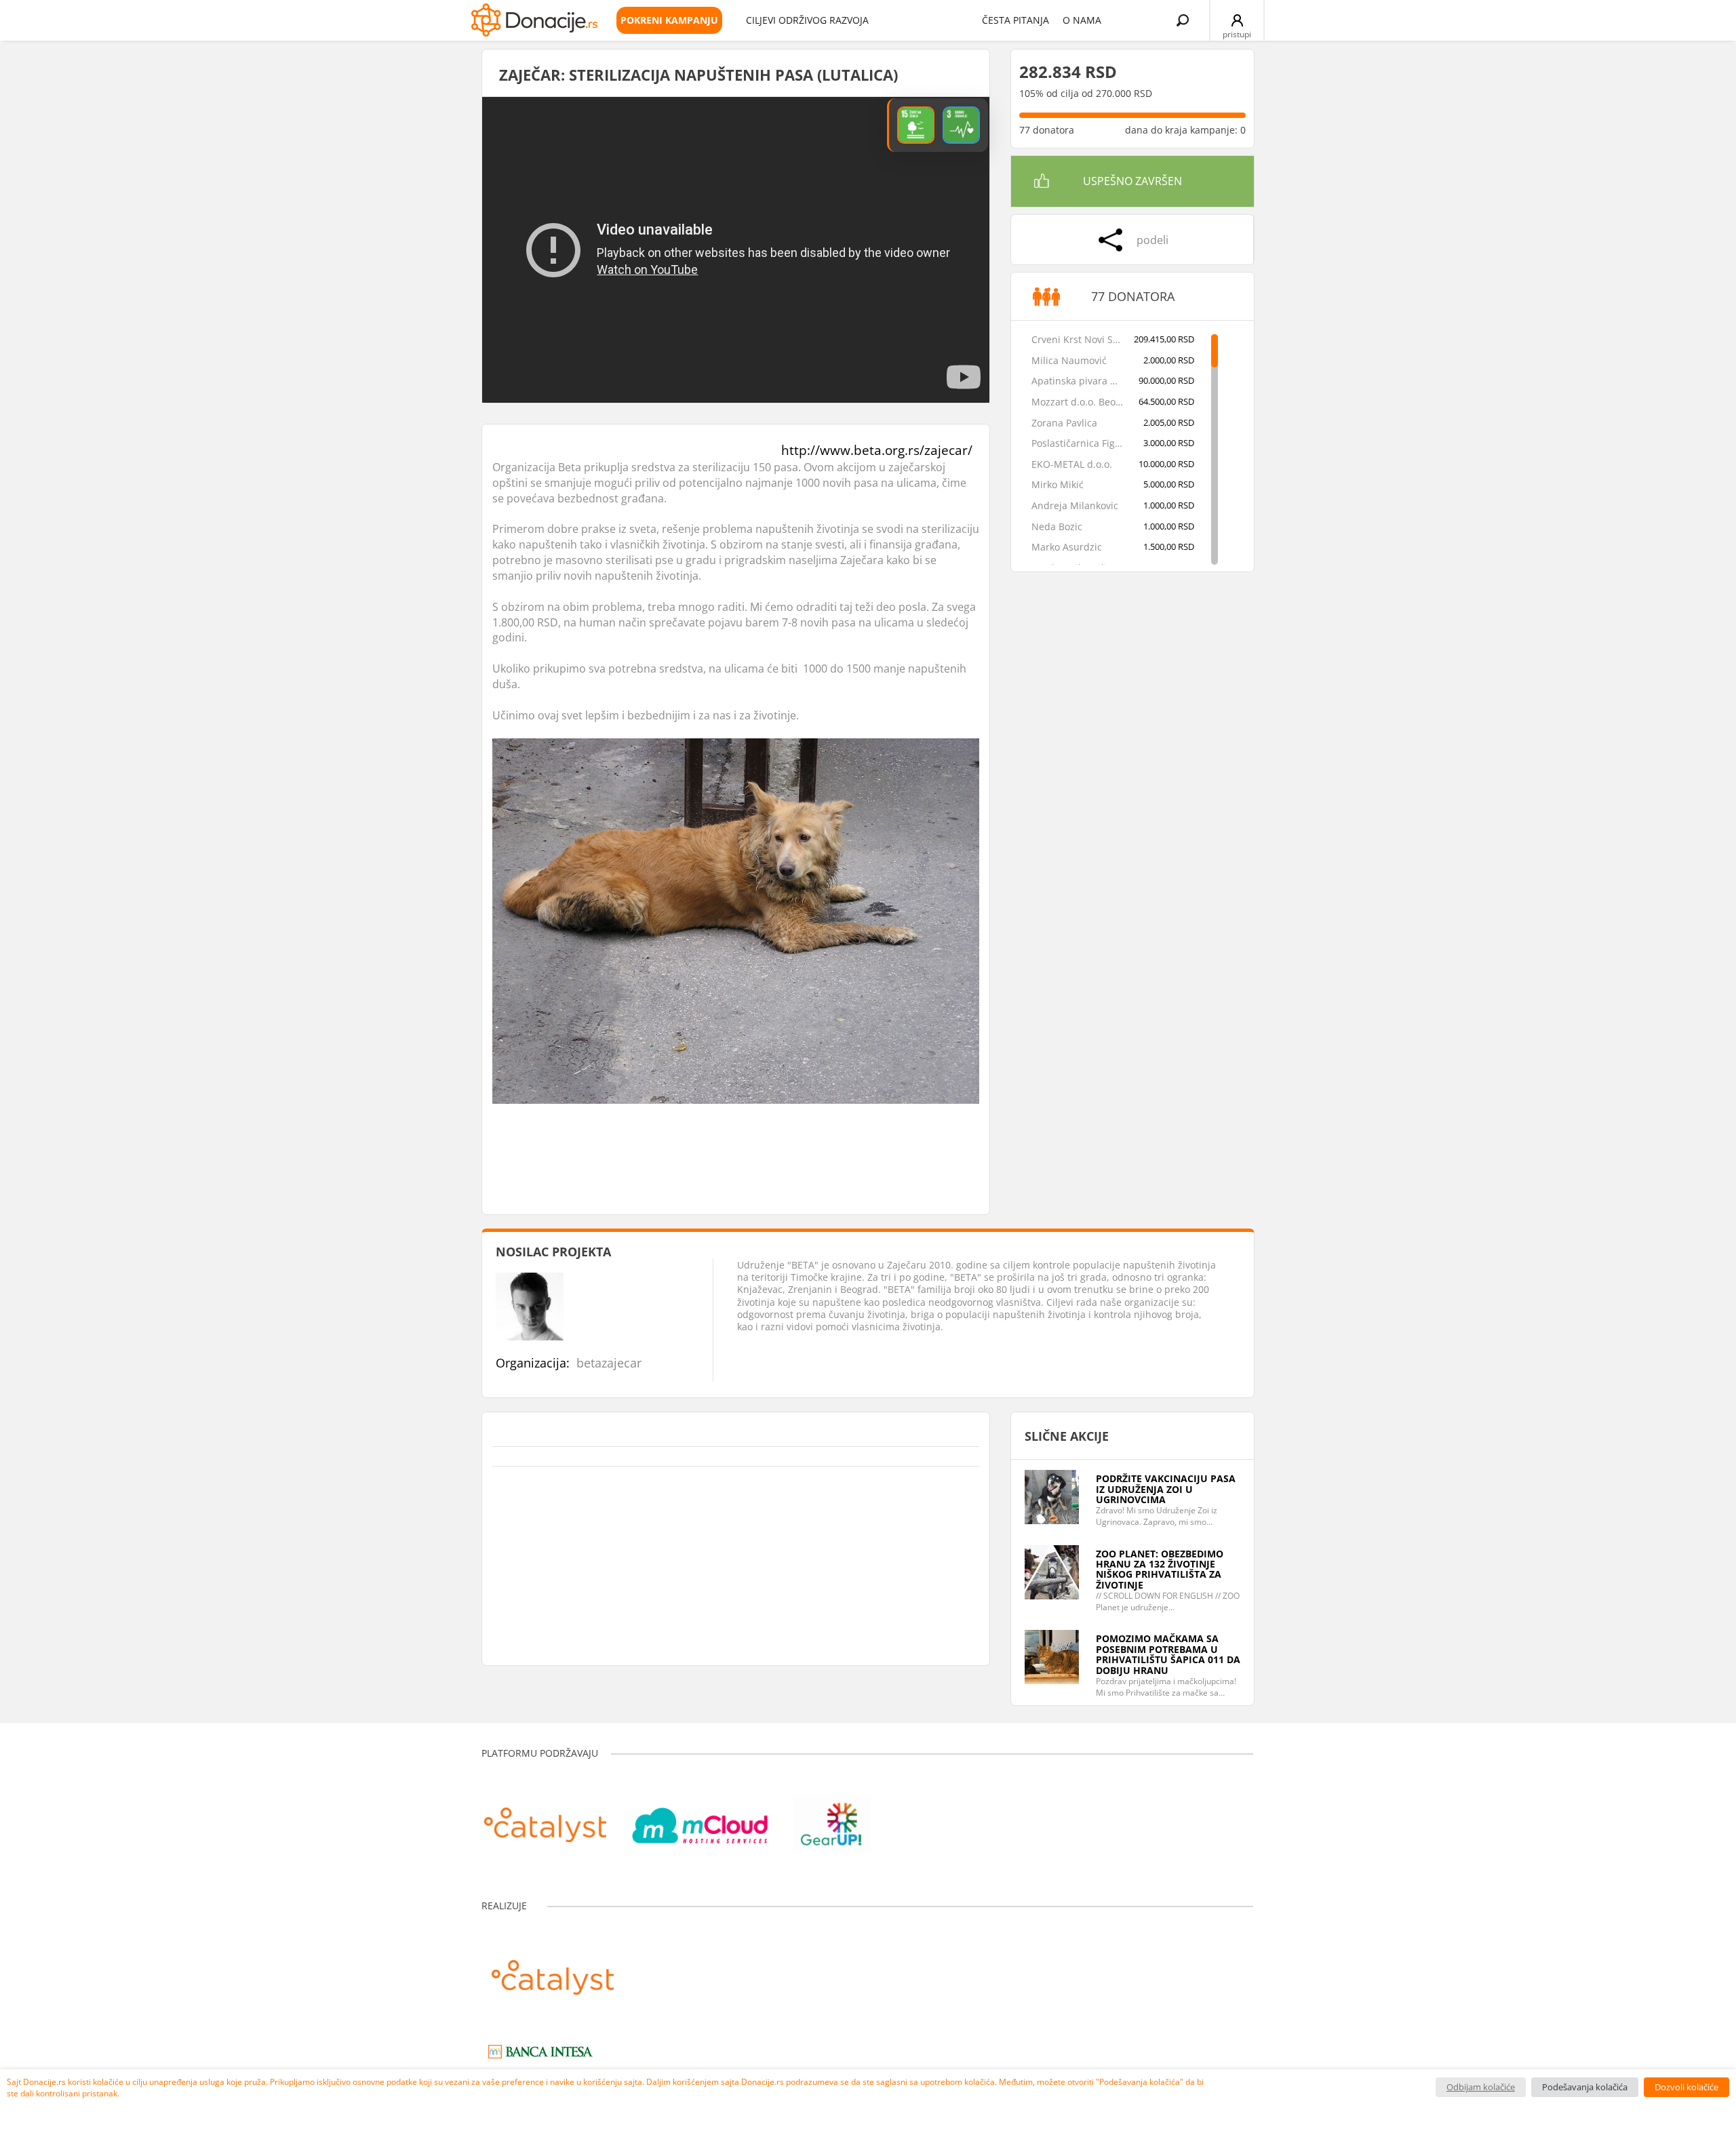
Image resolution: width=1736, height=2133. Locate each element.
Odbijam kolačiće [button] (1481, 2087)
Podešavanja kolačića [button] (1585, 2087)
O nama (1082, 20)
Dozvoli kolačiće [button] (1686, 2087)
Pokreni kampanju (669, 20)
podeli (1152, 240)
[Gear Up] (832, 1818)
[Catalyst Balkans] (545, 1818)
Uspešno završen (1132, 181)
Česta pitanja (1015, 20)
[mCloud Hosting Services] (700, 1818)
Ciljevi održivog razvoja (807, 20)
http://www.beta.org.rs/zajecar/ (877, 450)
